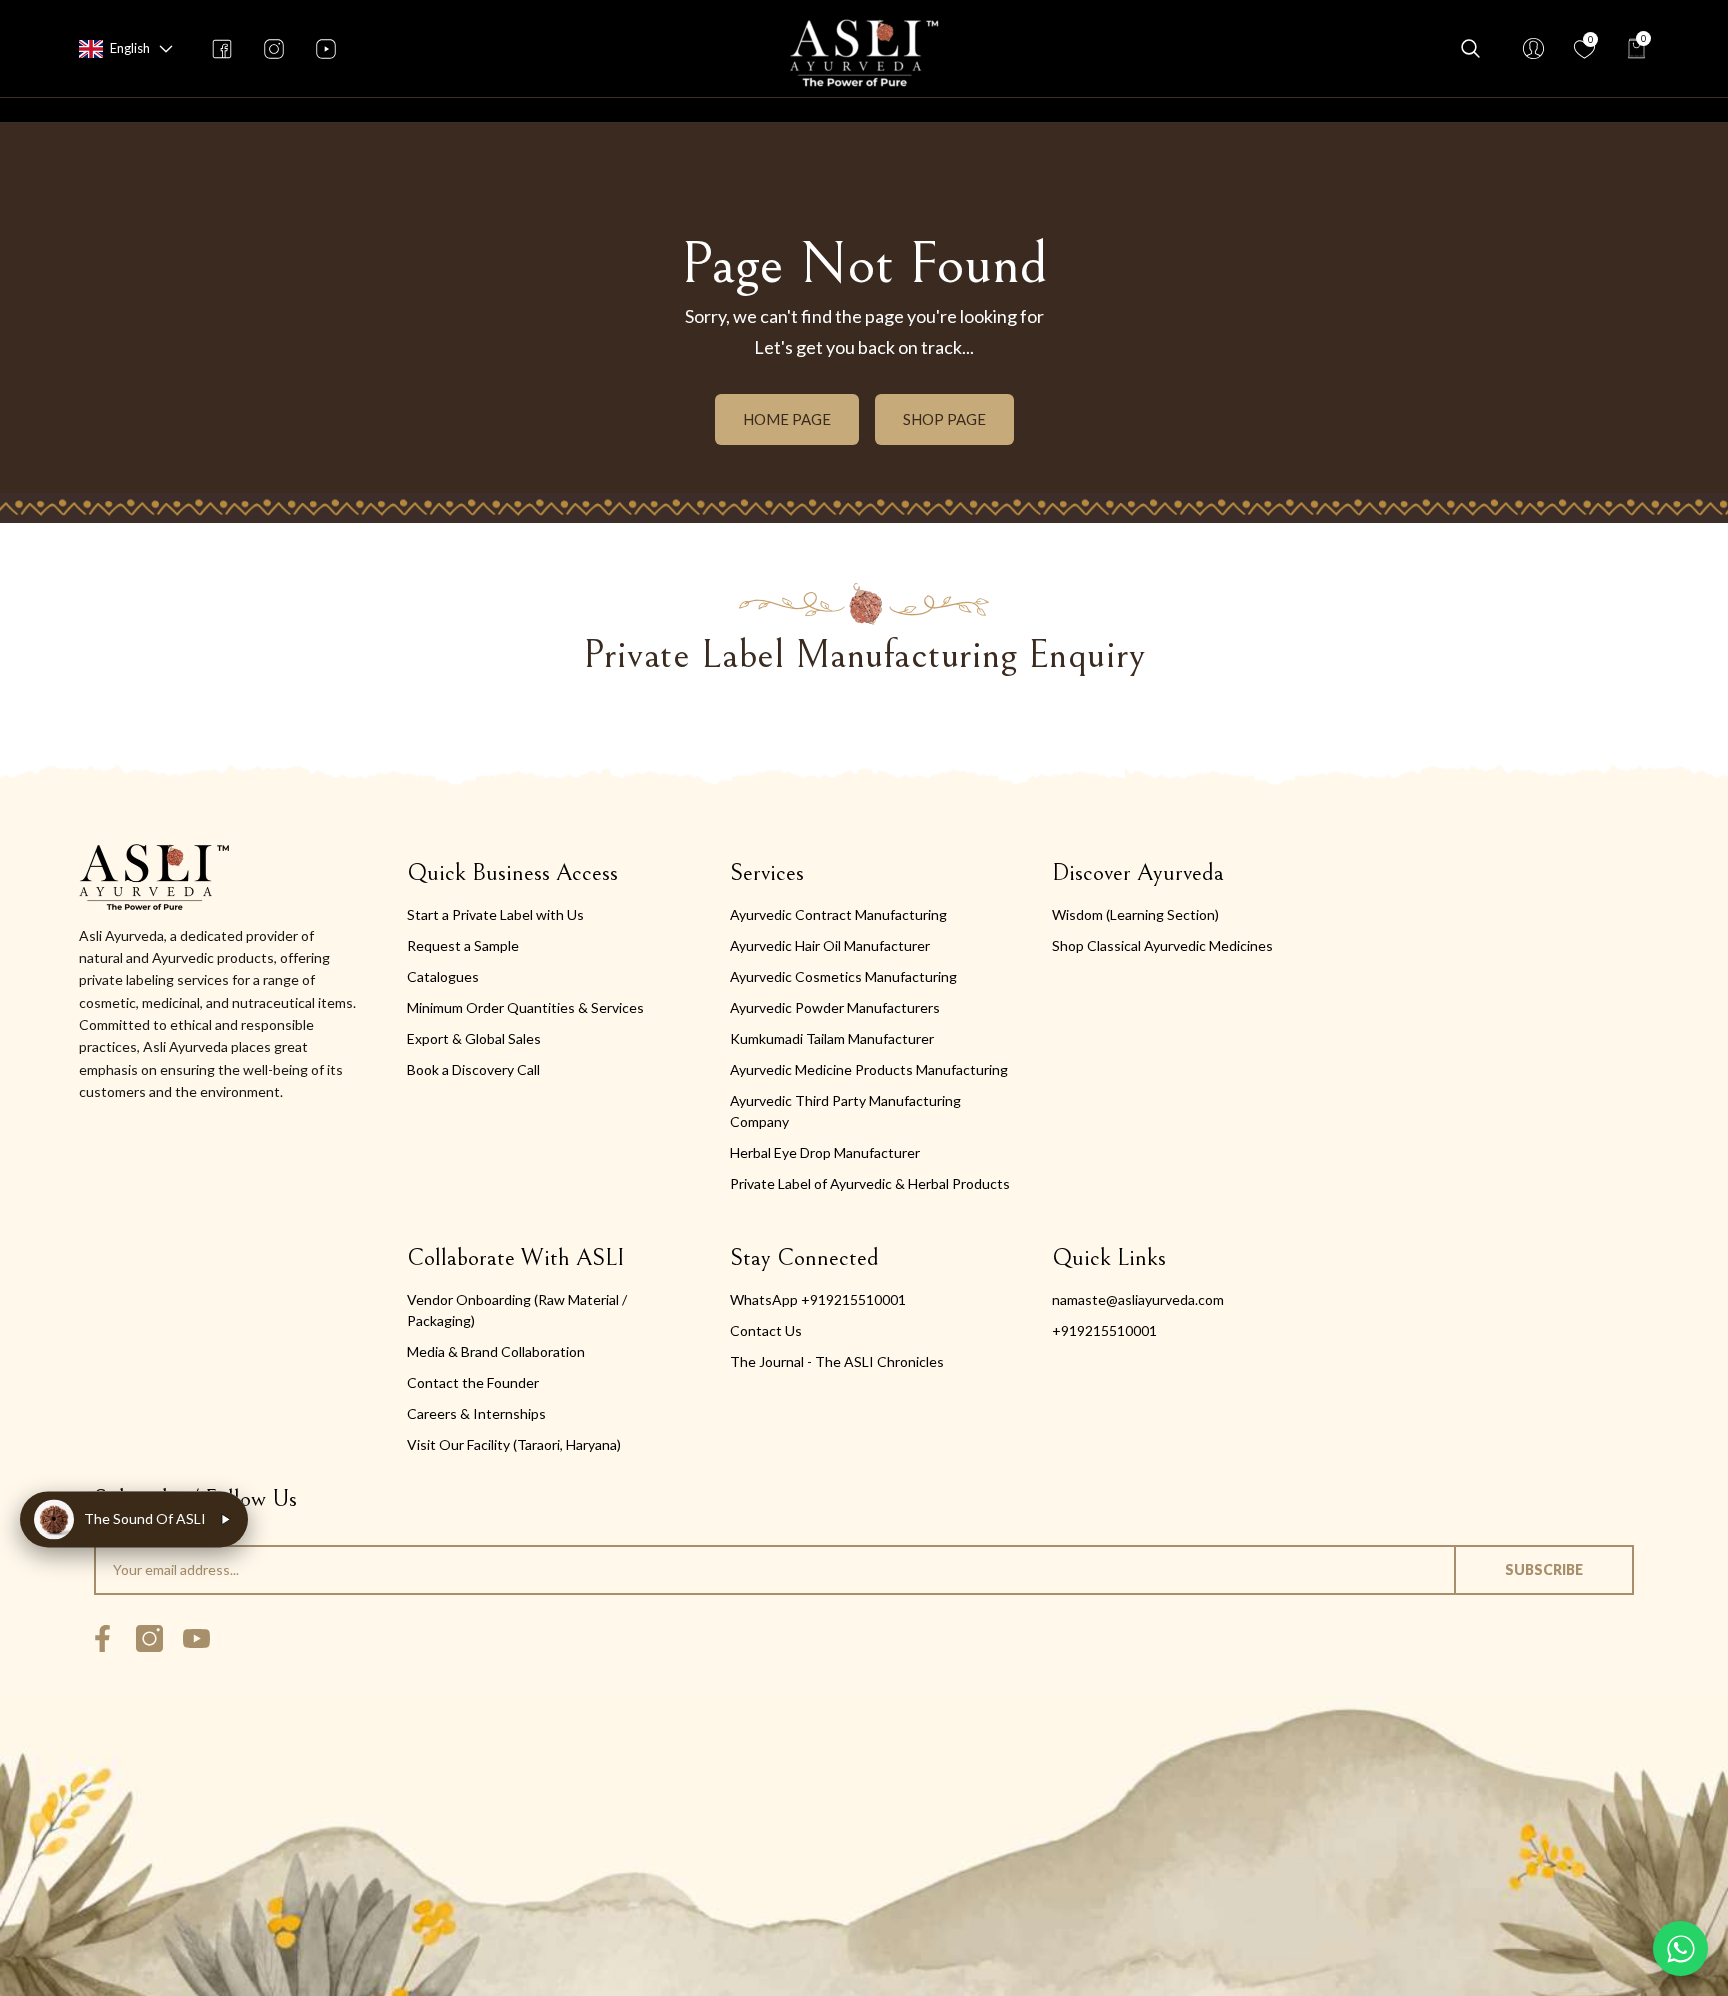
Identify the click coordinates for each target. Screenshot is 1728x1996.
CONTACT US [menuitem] (1357, 109)
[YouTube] (196, 1638)
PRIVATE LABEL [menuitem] (512, 109)
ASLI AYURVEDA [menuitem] (357, 109)
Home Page (787, 419)
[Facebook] (102, 1638)
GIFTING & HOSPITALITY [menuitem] (1174, 109)
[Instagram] (149, 1638)
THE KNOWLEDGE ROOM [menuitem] (944, 109)
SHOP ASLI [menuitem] (769, 109)
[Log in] (1533, 48)
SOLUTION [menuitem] (649, 109)
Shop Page (944, 419)
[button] (166, 49)
